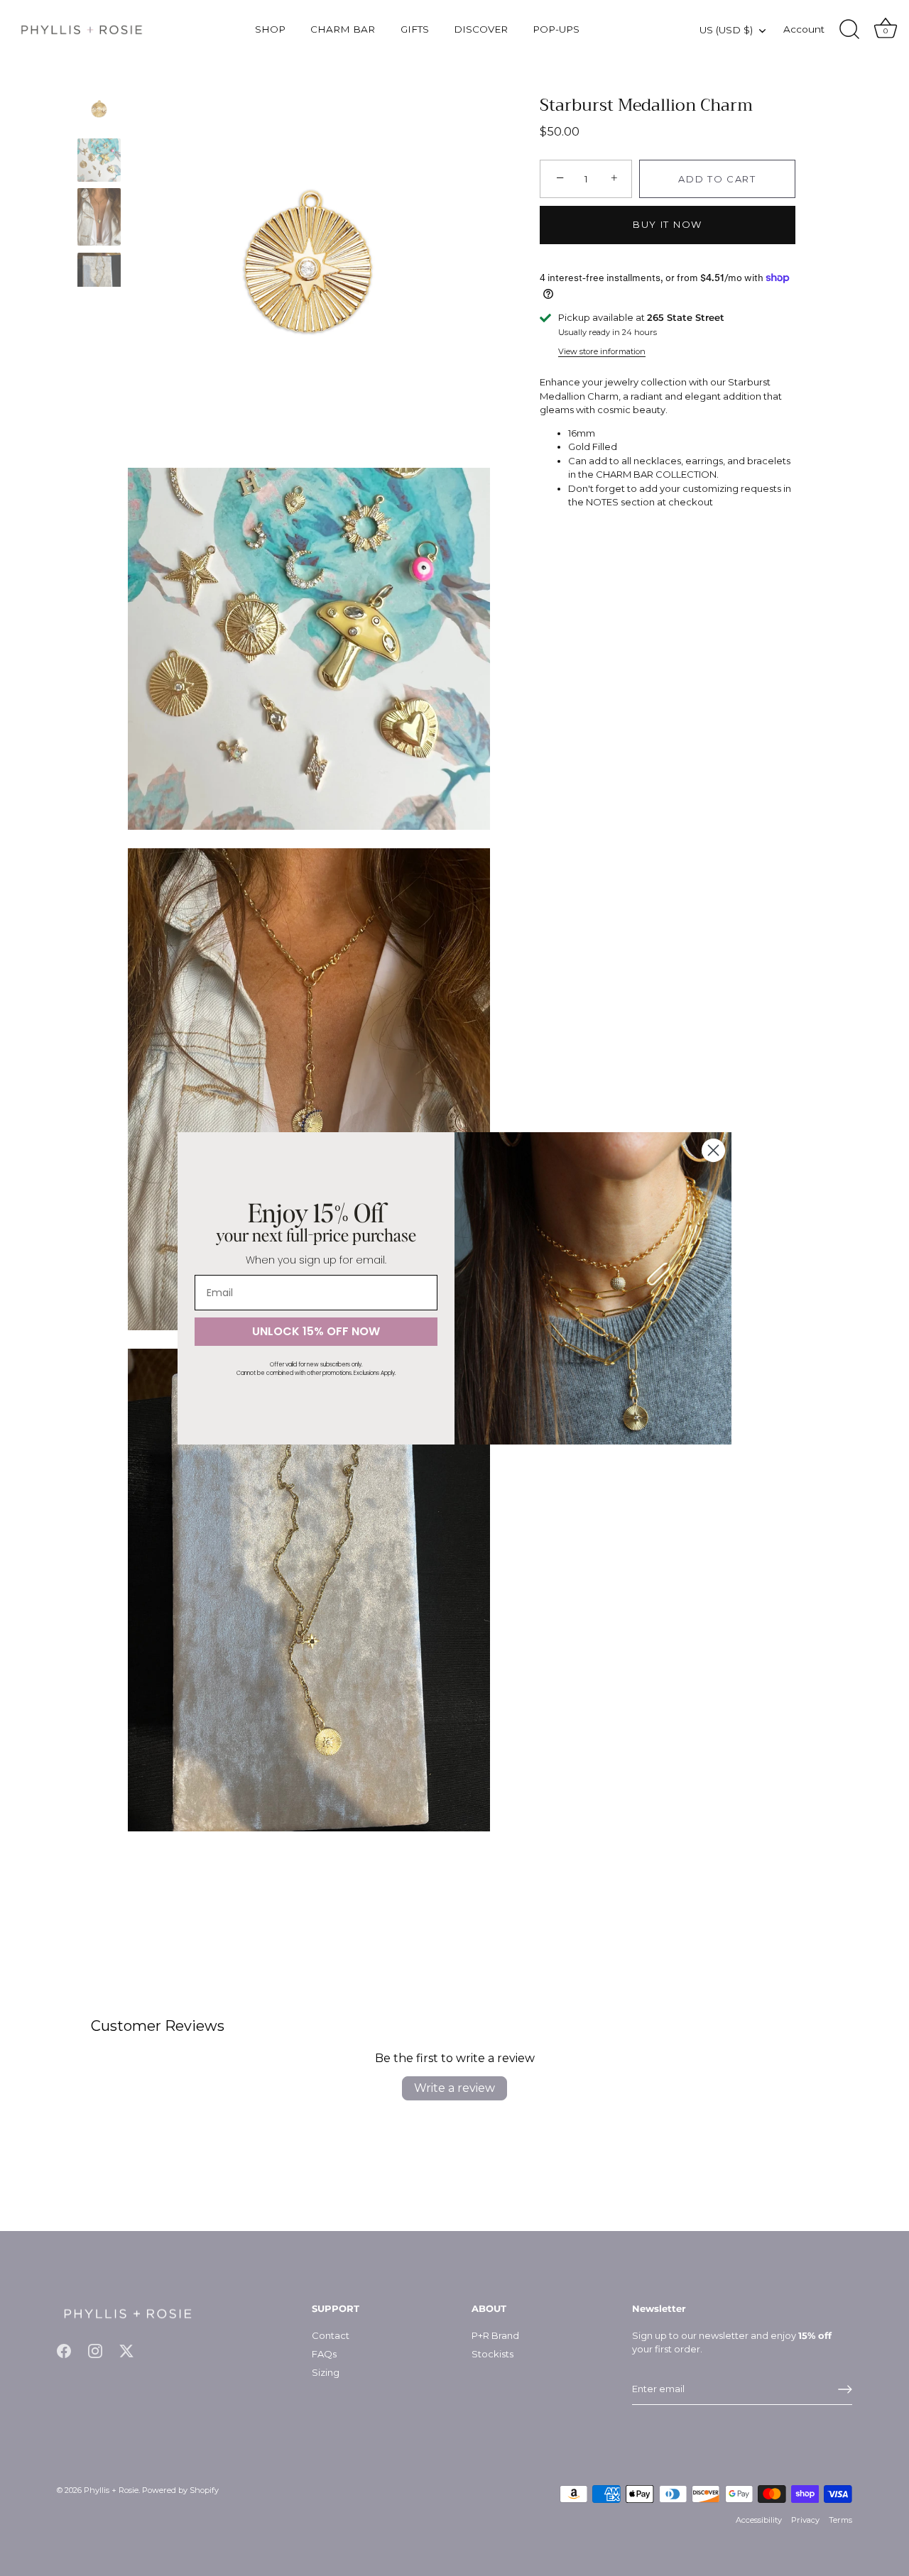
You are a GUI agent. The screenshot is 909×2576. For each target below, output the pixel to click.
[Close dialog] (713, 1150)
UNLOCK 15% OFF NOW (316, 1331)
